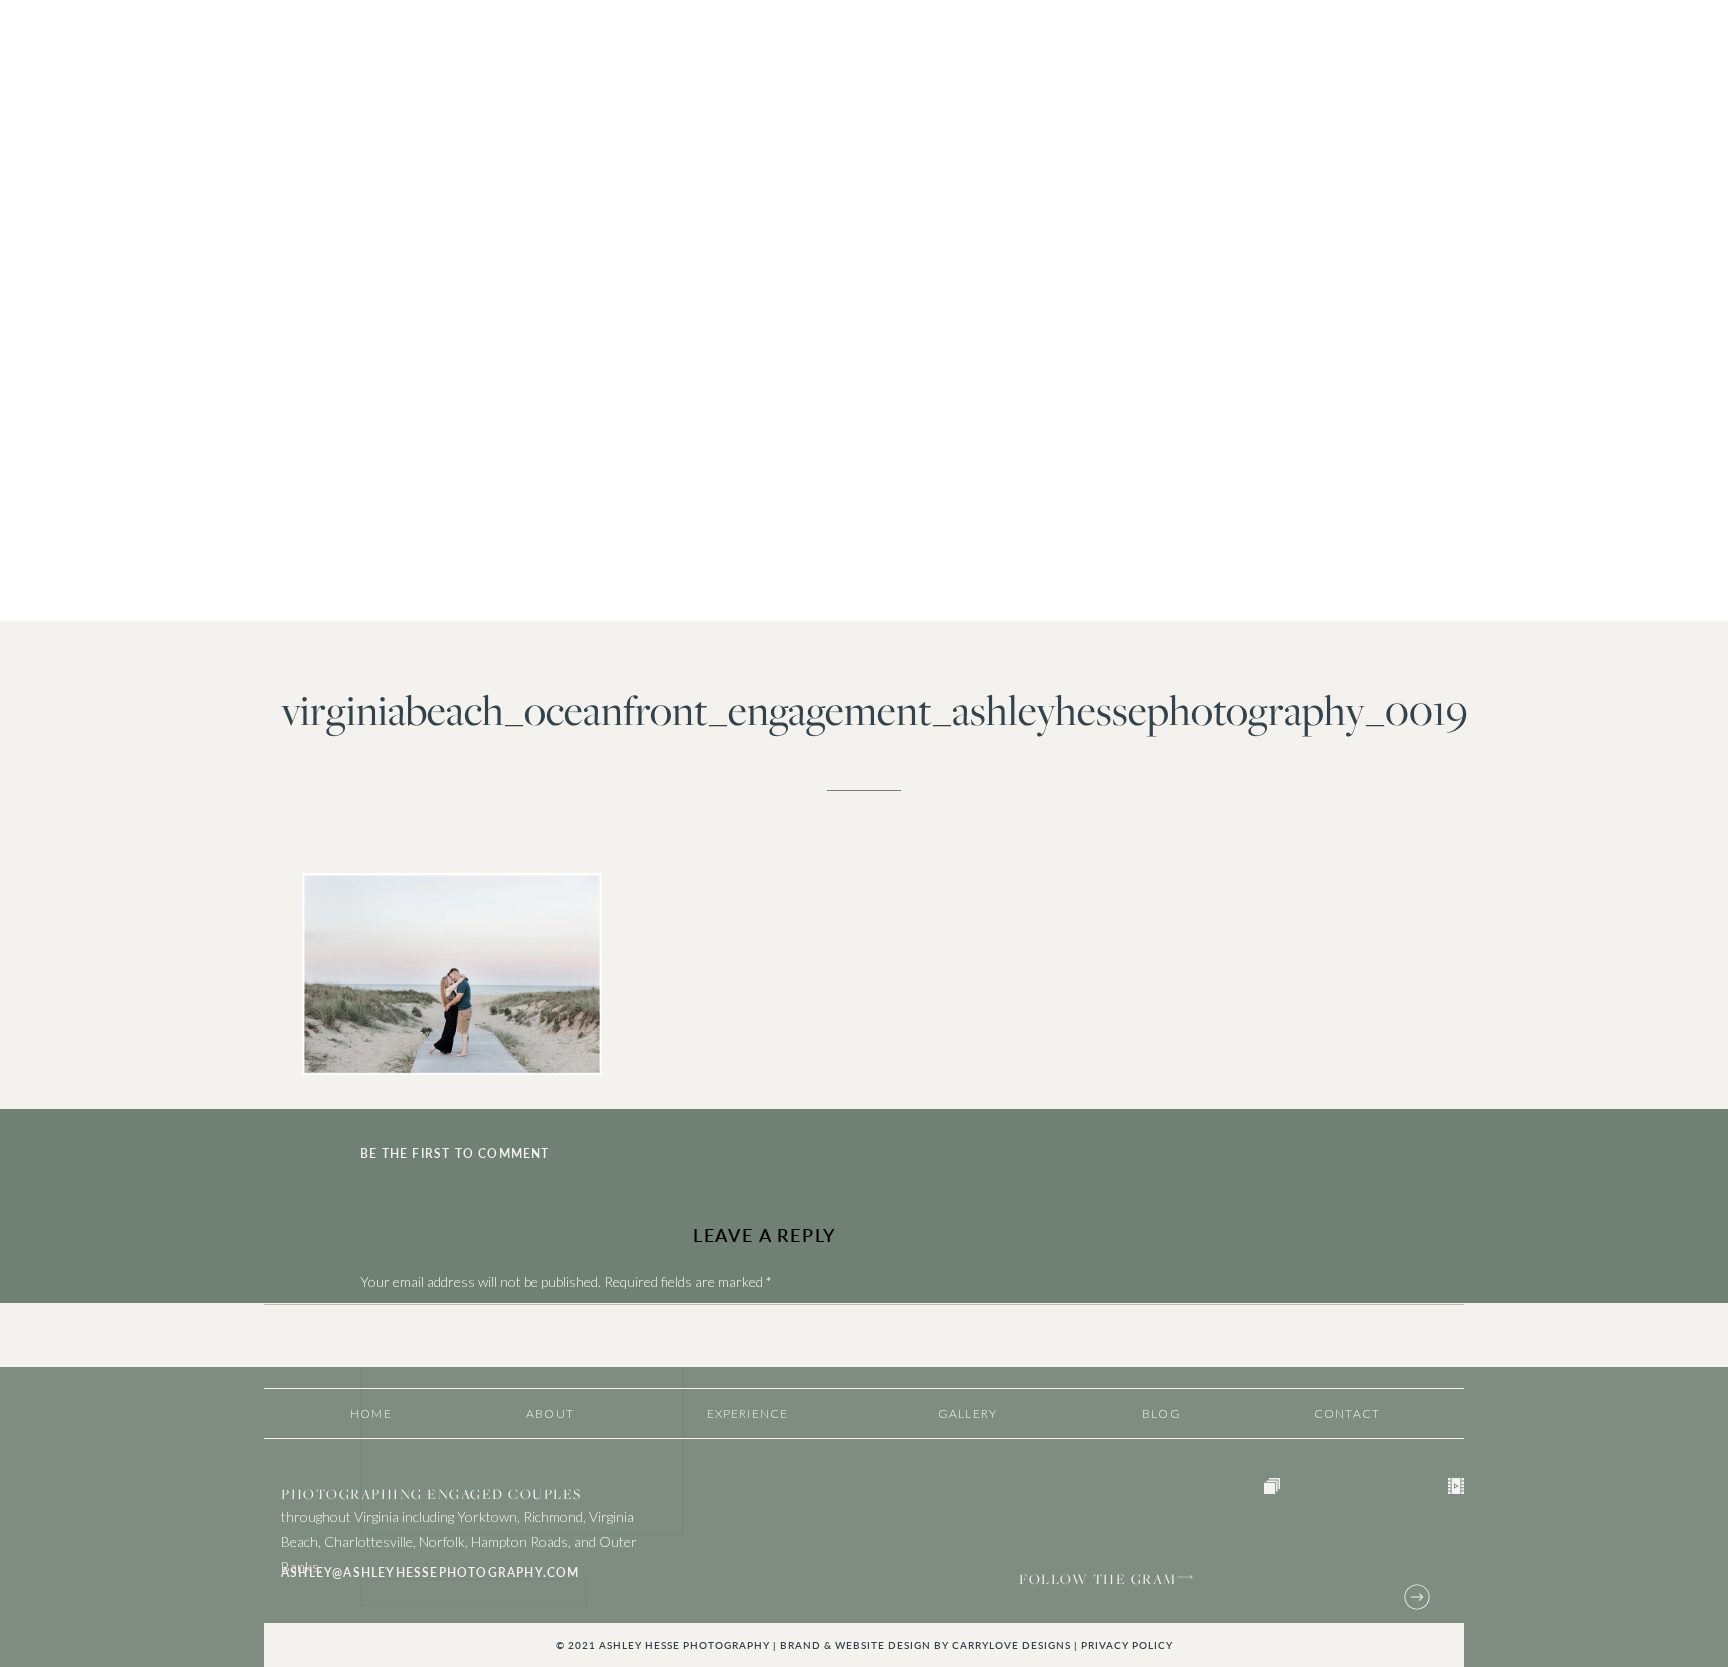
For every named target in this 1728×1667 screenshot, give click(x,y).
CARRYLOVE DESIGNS (1011, 1645)
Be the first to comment (455, 1153)
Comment (394, 1321)
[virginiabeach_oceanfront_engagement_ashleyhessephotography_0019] (864, 311)
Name (382, 1568)
